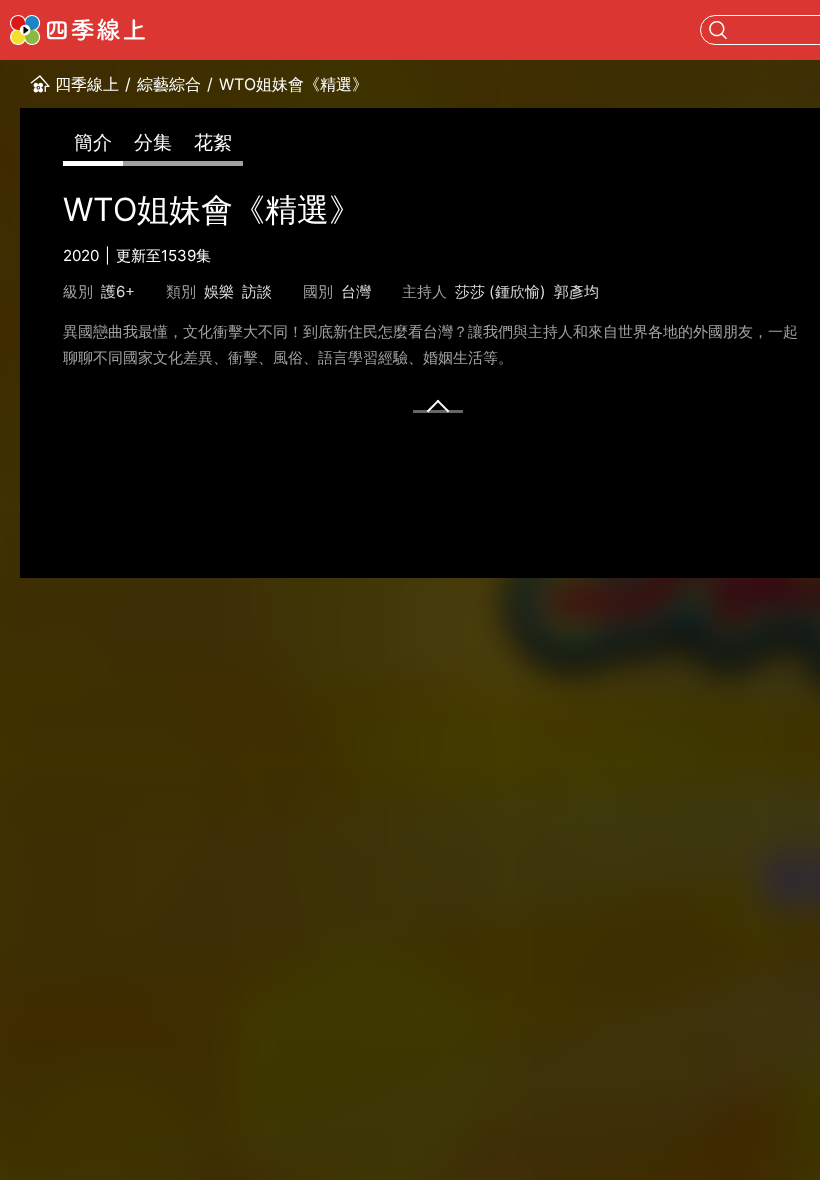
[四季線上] (77, 30)
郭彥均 (576, 291)
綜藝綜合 (169, 84)
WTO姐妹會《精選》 (293, 84)
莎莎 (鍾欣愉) (500, 291)
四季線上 (87, 84)
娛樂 (219, 291)
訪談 (257, 291)
